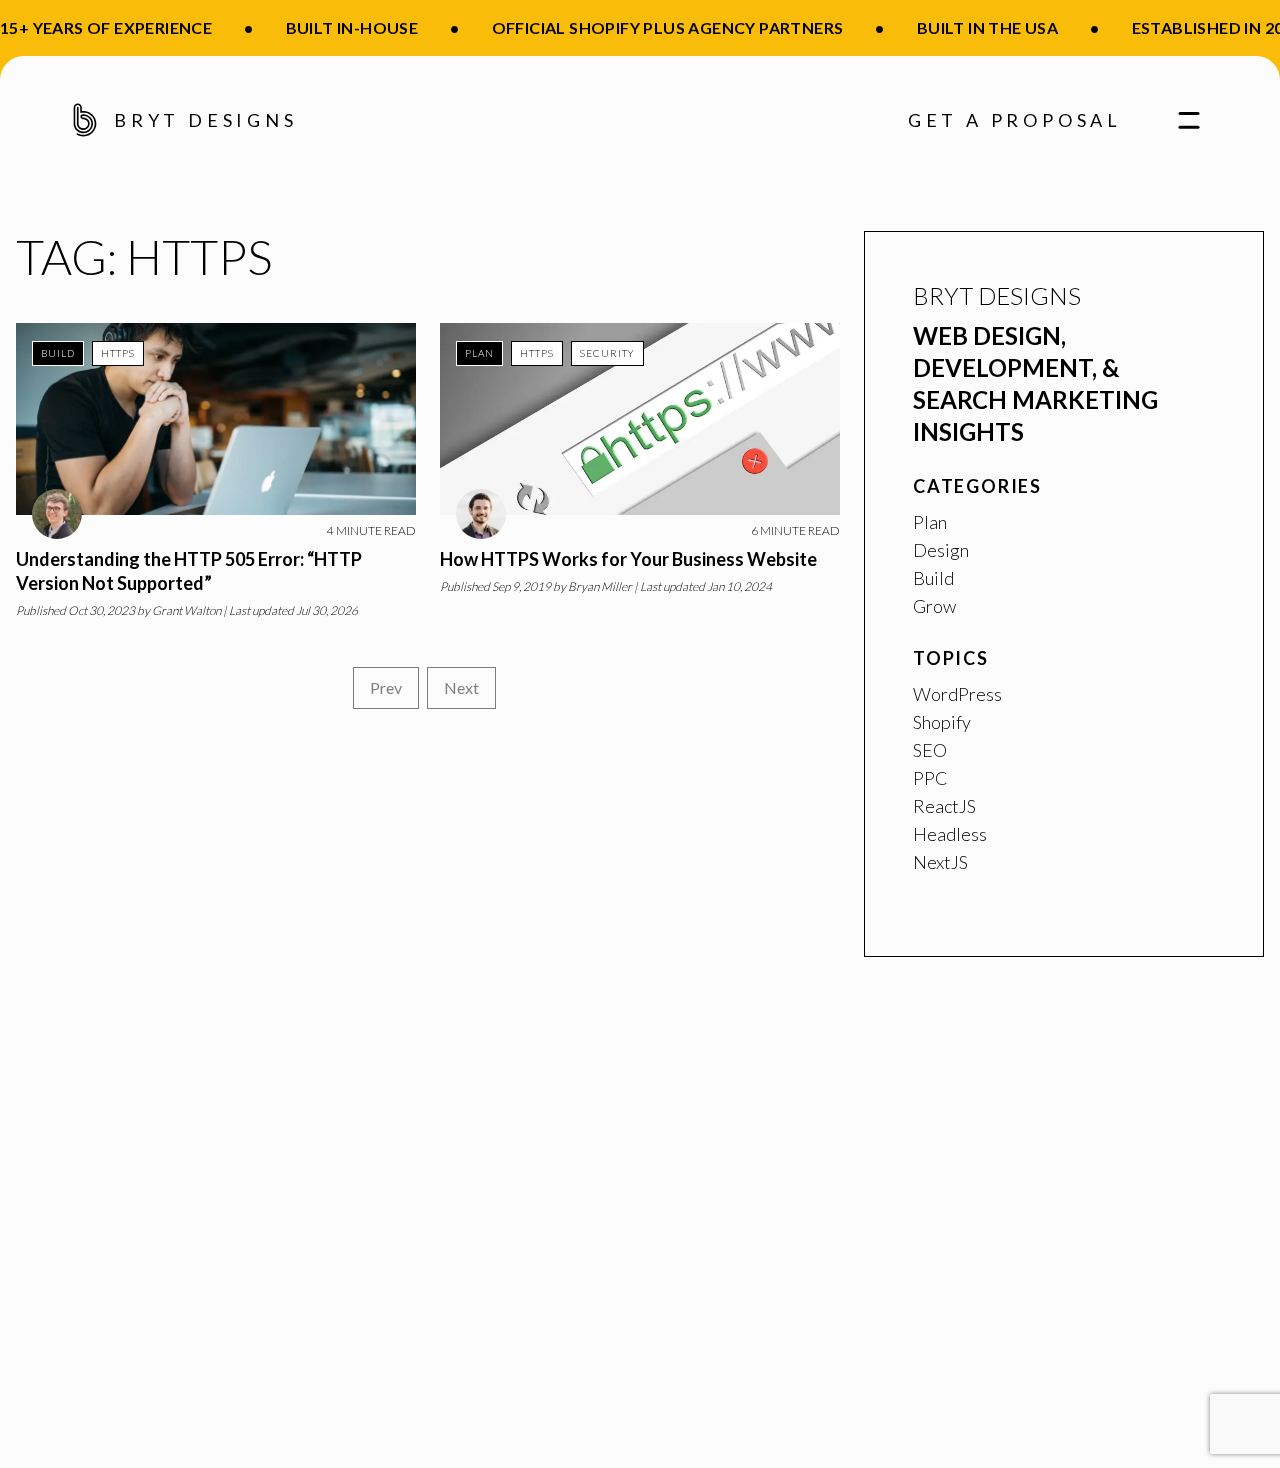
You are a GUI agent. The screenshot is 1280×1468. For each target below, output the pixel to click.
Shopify (942, 722)
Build (58, 353)
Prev (386, 687)
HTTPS (118, 353)
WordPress (957, 694)
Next (461, 687)
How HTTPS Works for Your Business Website (628, 559)
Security (607, 353)
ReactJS (944, 806)
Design (941, 550)
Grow (934, 606)
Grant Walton (186, 610)
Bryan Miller (600, 586)
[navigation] (1181, 119)
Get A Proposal (1015, 120)
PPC (930, 778)
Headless (950, 834)
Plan (479, 353)
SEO (930, 750)
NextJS (940, 862)
